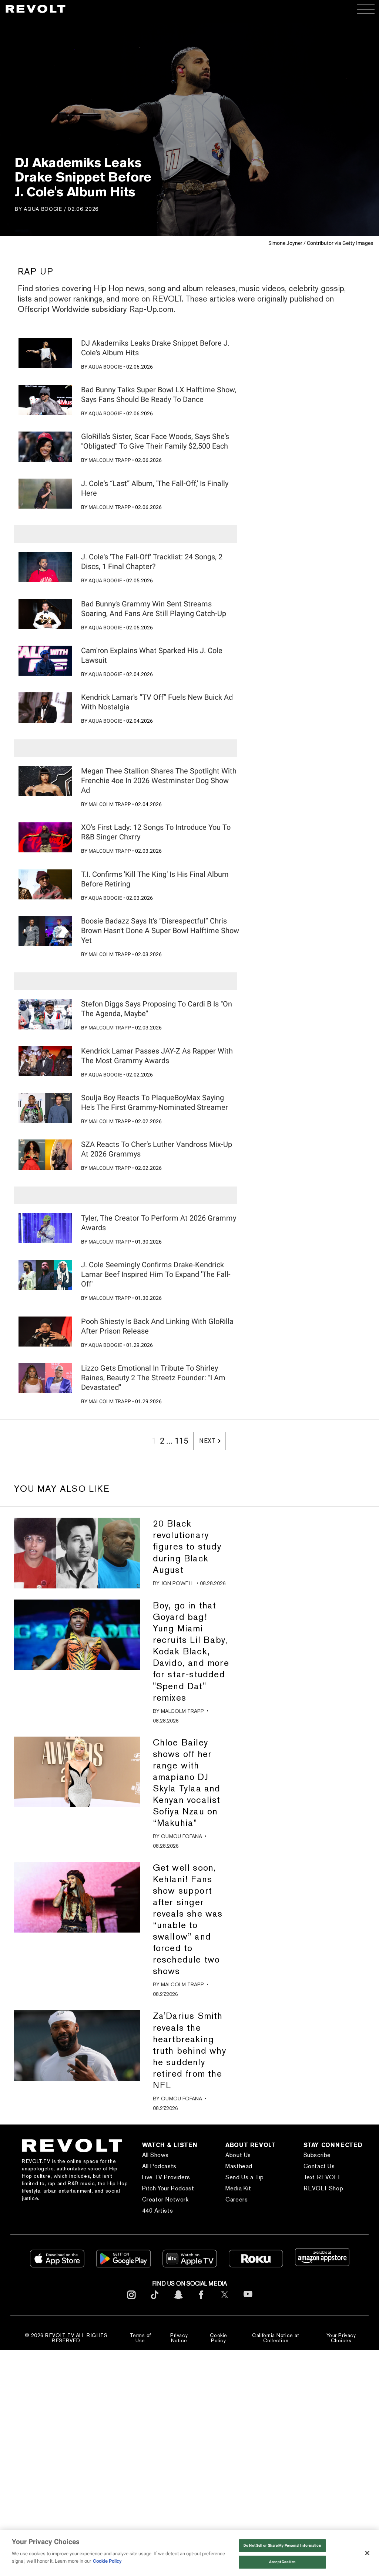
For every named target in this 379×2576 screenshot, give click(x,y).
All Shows (155, 2155)
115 (181, 1441)
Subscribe (317, 2155)
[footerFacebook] (201, 2301)
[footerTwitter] (225, 2301)
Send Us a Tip (245, 2177)
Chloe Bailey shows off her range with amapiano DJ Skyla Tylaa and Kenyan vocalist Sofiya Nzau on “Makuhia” (187, 1783)
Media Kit (238, 2188)
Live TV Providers (166, 2177)
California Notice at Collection (276, 2338)
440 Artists (158, 2211)
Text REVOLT (322, 2177)
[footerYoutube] (248, 2302)
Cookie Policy (219, 2338)
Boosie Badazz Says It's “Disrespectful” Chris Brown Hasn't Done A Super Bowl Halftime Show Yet (160, 931)
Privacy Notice (179, 2338)
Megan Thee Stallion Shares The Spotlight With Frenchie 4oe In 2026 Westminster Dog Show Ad (159, 781)
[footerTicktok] (155, 2301)
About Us (238, 2155)
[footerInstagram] (131, 2301)
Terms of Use (140, 2338)
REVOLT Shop (323, 2188)
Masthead (239, 2166)
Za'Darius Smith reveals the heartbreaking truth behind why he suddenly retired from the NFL (189, 2050)
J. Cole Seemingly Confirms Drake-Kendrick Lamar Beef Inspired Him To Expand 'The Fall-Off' (156, 1274)
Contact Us (319, 2166)
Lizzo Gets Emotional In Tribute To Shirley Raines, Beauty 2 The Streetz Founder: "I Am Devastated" (153, 1378)
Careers (237, 2199)
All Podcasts (159, 2166)
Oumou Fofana (182, 1836)
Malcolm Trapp (110, 460)
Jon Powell (177, 1583)
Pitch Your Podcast (168, 2188)
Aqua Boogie (43, 209)
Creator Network (165, 2199)
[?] (45, 353)
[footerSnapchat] (178, 2301)
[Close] (367, 2553)
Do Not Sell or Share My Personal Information (282, 2545)
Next (207, 1441)
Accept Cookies (282, 2562)
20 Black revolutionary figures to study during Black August (187, 1546)
